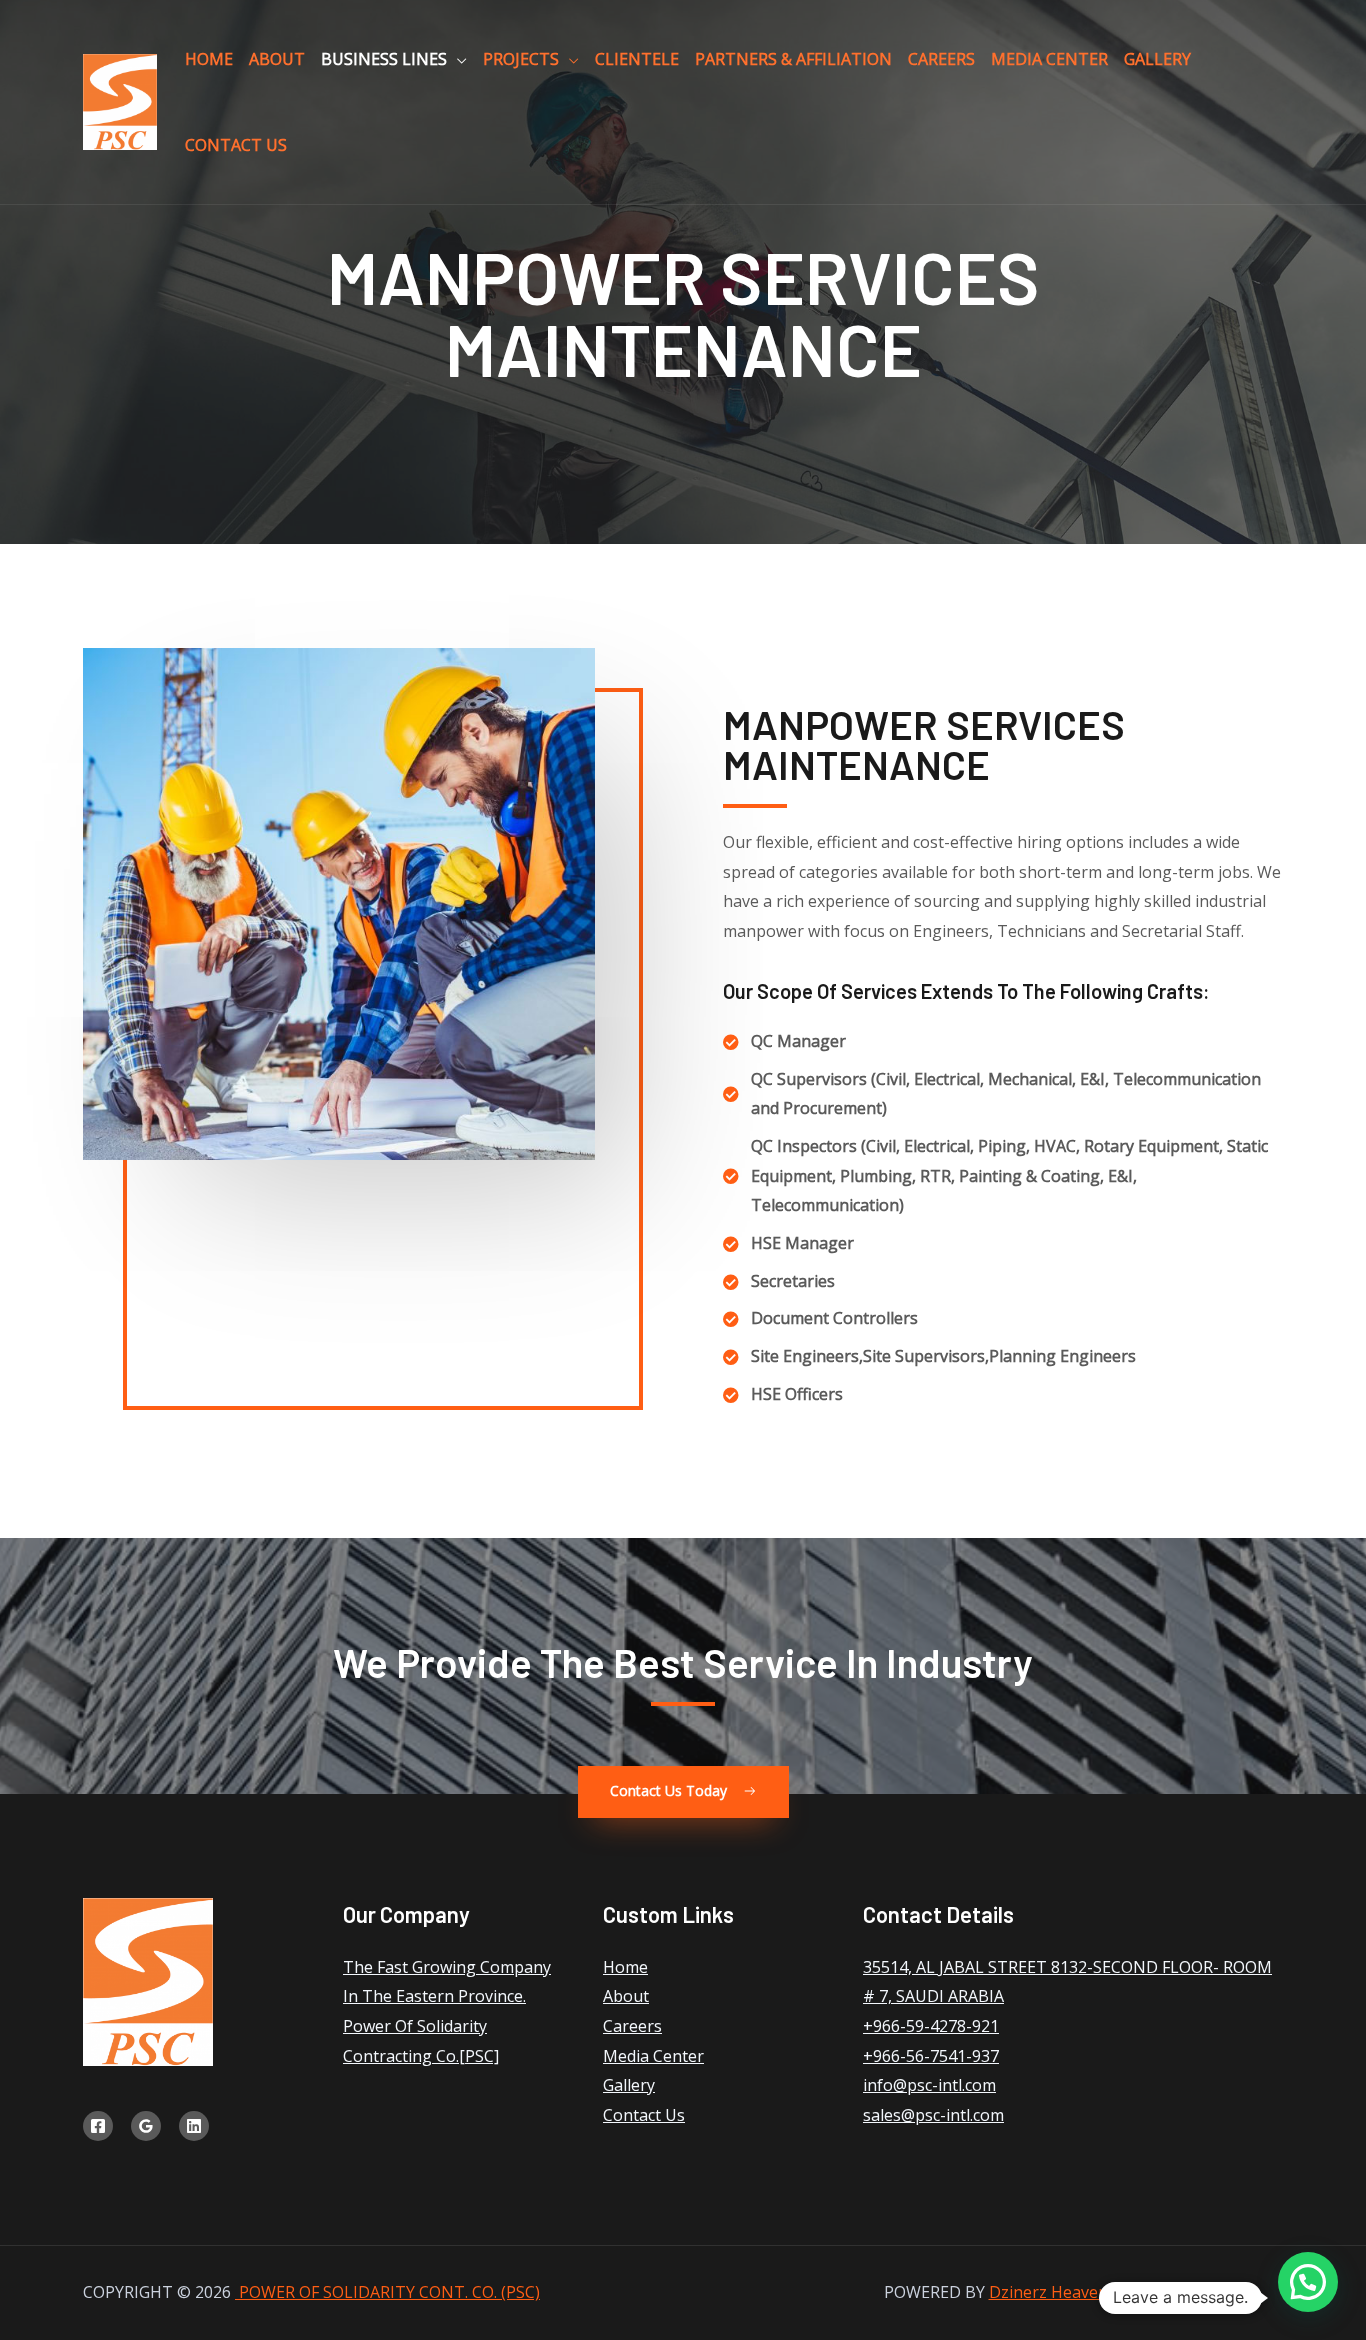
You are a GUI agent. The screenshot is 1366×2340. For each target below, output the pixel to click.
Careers (941, 59)
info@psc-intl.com (929, 2085)
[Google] (146, 2126)
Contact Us (236, 145)
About (277, 59)
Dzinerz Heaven (1048, 2292)
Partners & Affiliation (793, 59)
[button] (683, 1792)
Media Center (1049, 59)
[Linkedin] (194, 2126)
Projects (521, 59)
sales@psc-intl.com (933, 2115)
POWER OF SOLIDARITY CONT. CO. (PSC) (387, 2292)
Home (209, 59)
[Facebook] (98, 2126)
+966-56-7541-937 (931, 2056)
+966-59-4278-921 (931, 2026)
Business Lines (384, 59)
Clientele (637, 59)
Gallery (1157, 59)
